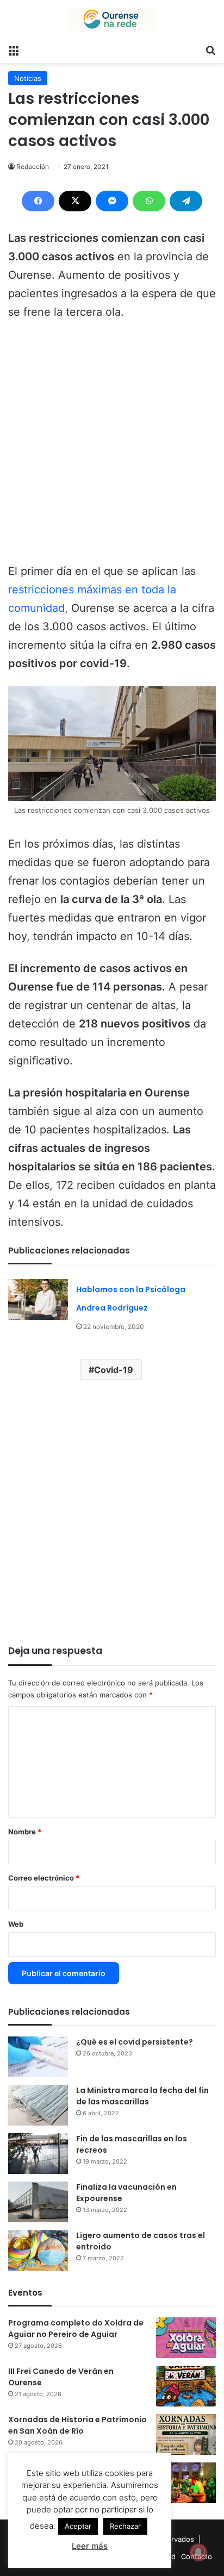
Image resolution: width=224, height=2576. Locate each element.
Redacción (33, 167)
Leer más (90, 2546)
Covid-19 (114, 1370)
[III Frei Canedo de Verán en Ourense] (186, 2386)
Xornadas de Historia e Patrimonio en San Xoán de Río (77, 2425)
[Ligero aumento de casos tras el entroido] (38, 2250)
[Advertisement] (112, 447)
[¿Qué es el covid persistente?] (38, 2057)
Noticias (28, 78)
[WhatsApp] (149, 201)
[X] (75, 201)
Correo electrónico (44, 1878)
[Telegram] (186, 201)
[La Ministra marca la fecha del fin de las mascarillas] (38, 2105)
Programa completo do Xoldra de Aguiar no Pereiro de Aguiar (76, 2329)
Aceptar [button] (78, 2526)
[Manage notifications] (198, 2552)
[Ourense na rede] (112, 19)
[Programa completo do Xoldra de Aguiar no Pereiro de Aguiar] (186, 2338)
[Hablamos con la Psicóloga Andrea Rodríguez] (38, 1299)
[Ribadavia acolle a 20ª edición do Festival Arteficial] (186, 2483)
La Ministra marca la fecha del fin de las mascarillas (142, 2096)
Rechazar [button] (125, 2526)
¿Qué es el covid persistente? (135, 2042)
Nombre (25, 1832)
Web (16, 1924)
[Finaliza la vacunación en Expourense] (38, 2202)
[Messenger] (112, 201)
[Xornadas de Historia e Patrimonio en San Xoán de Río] (186, 2434)
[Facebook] (38, 201)
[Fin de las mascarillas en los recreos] (38, 2154)
